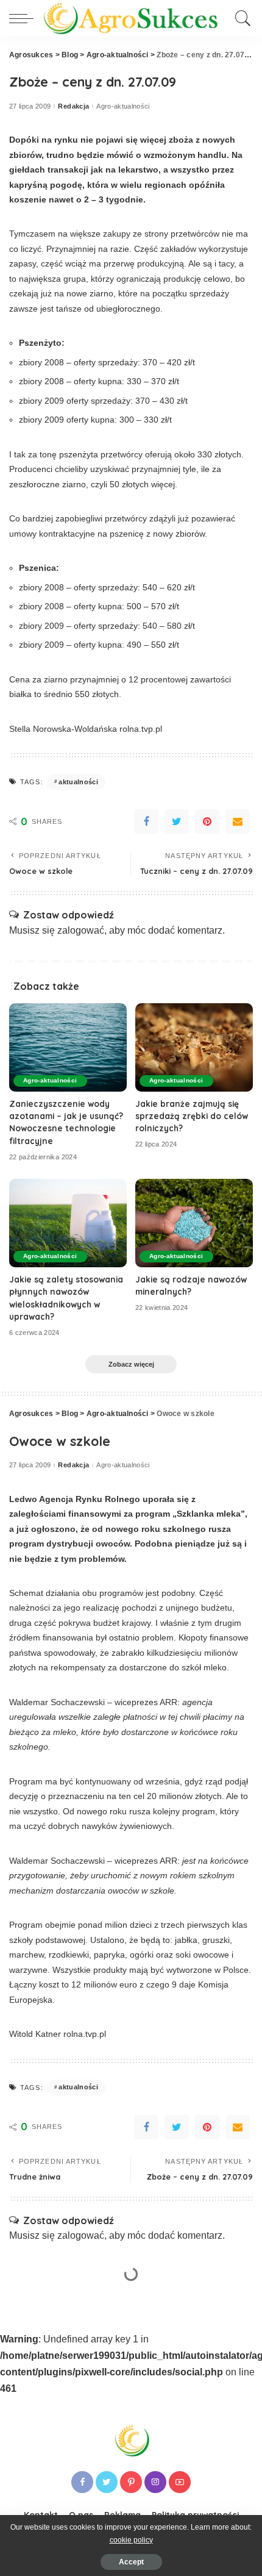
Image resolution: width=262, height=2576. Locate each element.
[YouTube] (180, 2482)
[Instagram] (155, 2482)
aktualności (78, 782)
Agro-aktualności (123, 106)
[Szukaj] (241, 18)
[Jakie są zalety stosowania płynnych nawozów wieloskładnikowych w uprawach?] (68, 1223)
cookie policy (131, 2540)
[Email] (238, 821)
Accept (131, 2562)
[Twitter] (177, 821)
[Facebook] (146, 821)
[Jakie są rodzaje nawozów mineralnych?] (194, 1223)
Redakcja (73, 106)
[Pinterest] (207, 821)
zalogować (81, 930)
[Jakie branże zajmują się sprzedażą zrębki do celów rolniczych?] (194, 1047)
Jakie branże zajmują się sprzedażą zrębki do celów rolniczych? (192, 1116)
